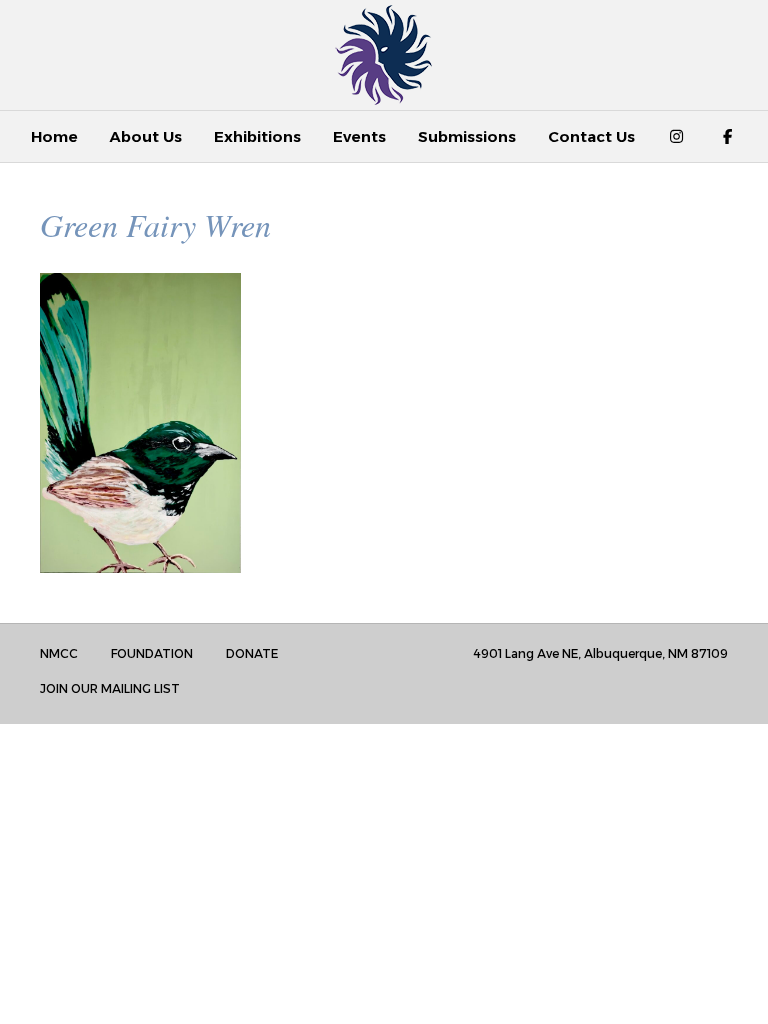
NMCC (59, 653)
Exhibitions (257, 136)
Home (54, 136)
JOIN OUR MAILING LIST (110, 688)
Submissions (467, 136)
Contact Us (591, 136)
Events (359, 136)
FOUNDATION (152, 653)
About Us (146, 136)
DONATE (252, 653)
